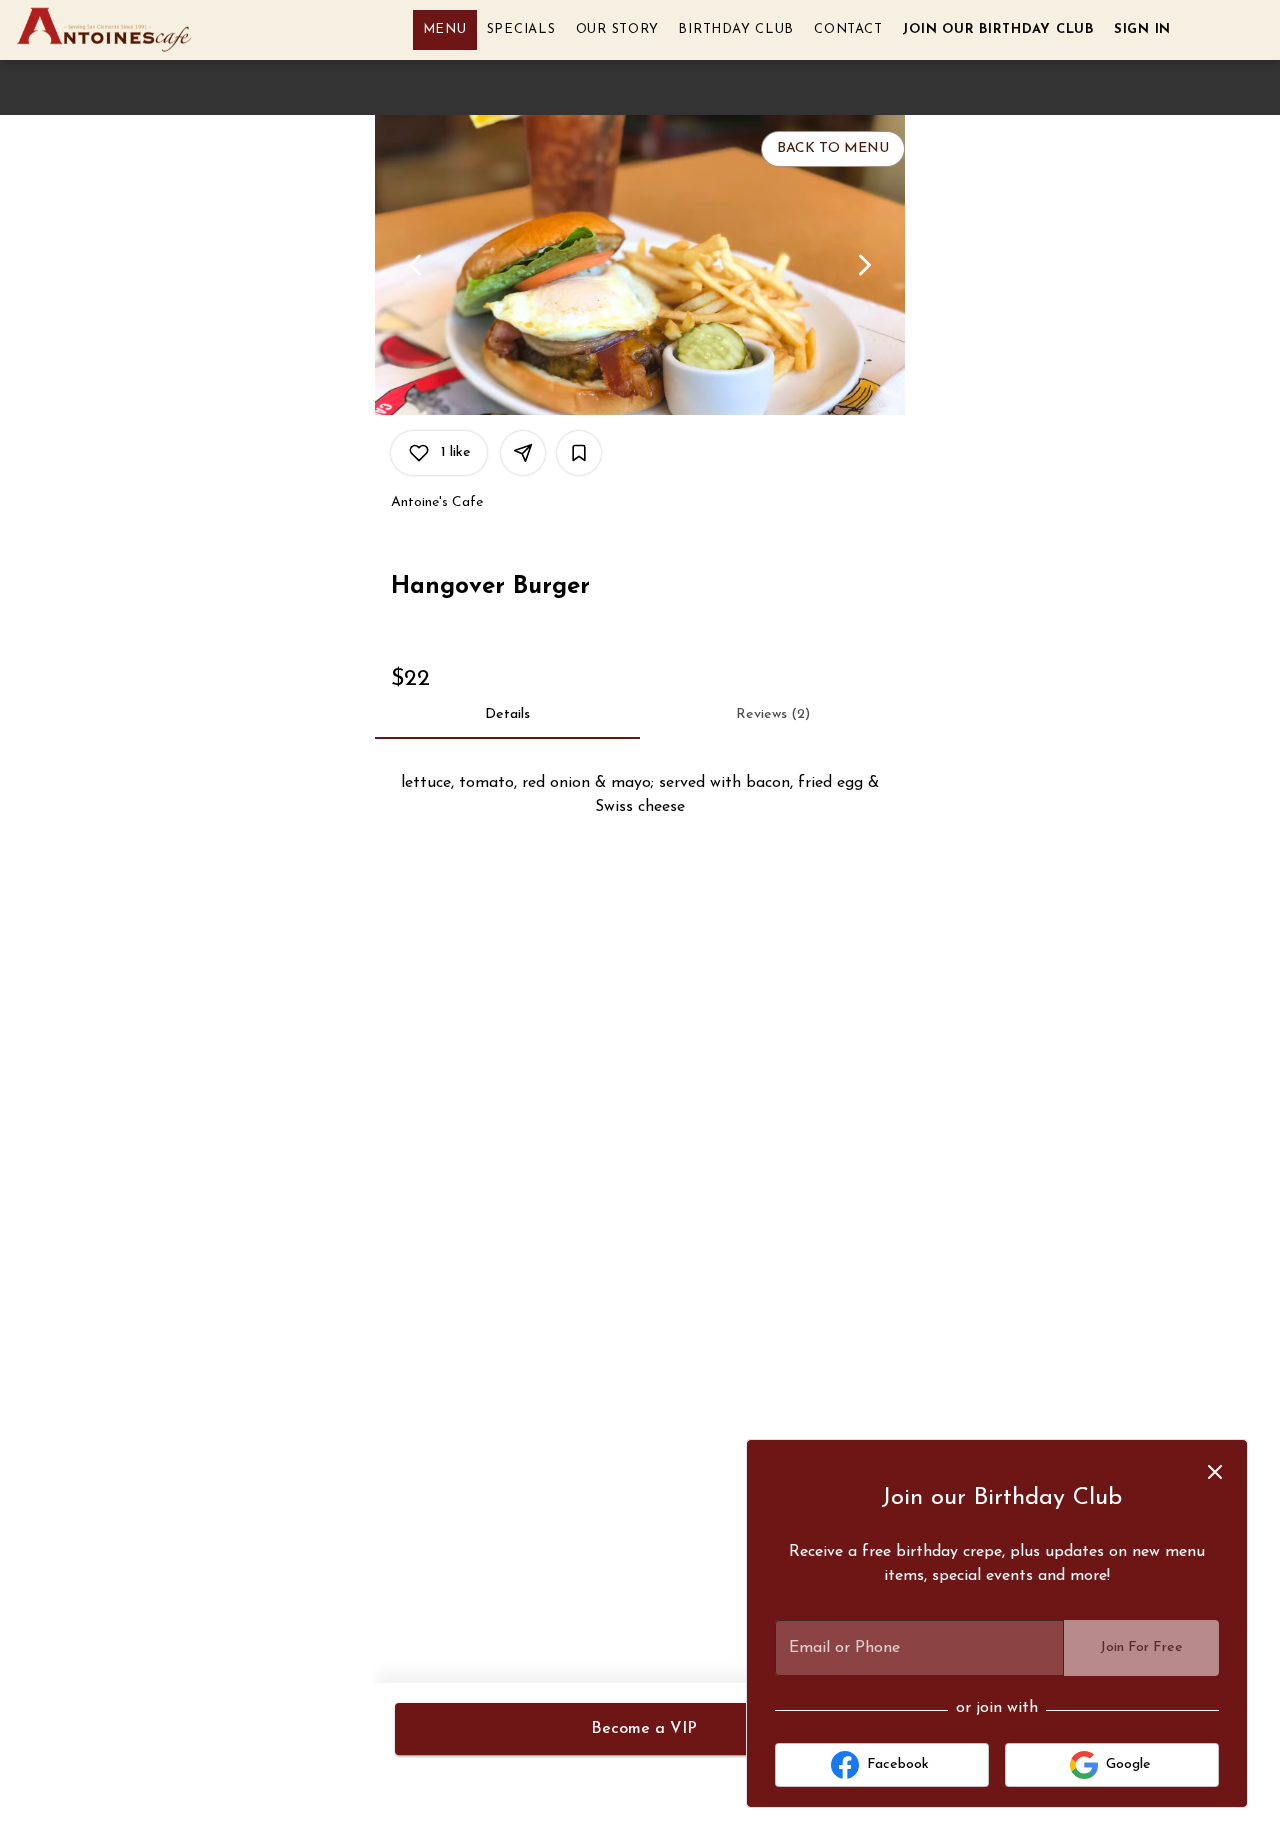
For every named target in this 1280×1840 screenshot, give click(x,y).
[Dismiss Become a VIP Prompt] (1215, 1472)
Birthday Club (736, 29)
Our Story (617, 29)
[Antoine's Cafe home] (106, 30)
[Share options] (523, 453)
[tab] (507, 715)
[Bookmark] (579, 453)
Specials (521, 29)
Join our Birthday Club (998, 29)
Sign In (1142, 29)
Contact (848, 29)
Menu (445, 29)
